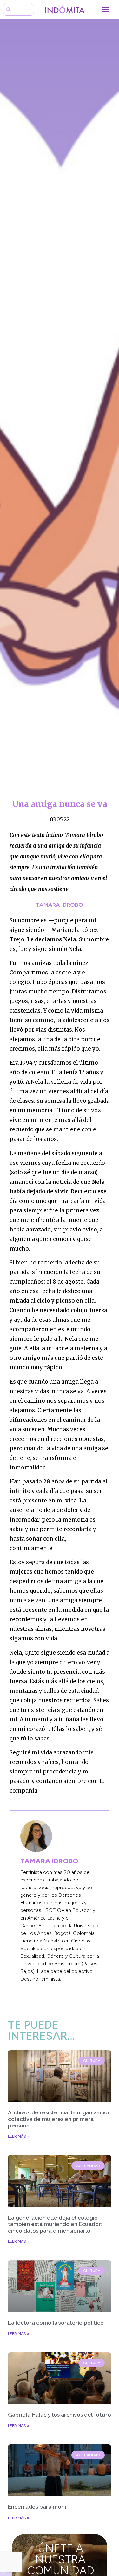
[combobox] (19, 9)
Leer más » (19, 2136)
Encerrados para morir (37, 2507)
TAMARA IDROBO (60, 905)
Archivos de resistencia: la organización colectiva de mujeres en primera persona (59, 2119)
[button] (106, 9)
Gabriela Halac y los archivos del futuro (60, 2415)
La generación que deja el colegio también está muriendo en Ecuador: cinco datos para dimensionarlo (55, 2224)
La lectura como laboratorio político (56, 2323)
